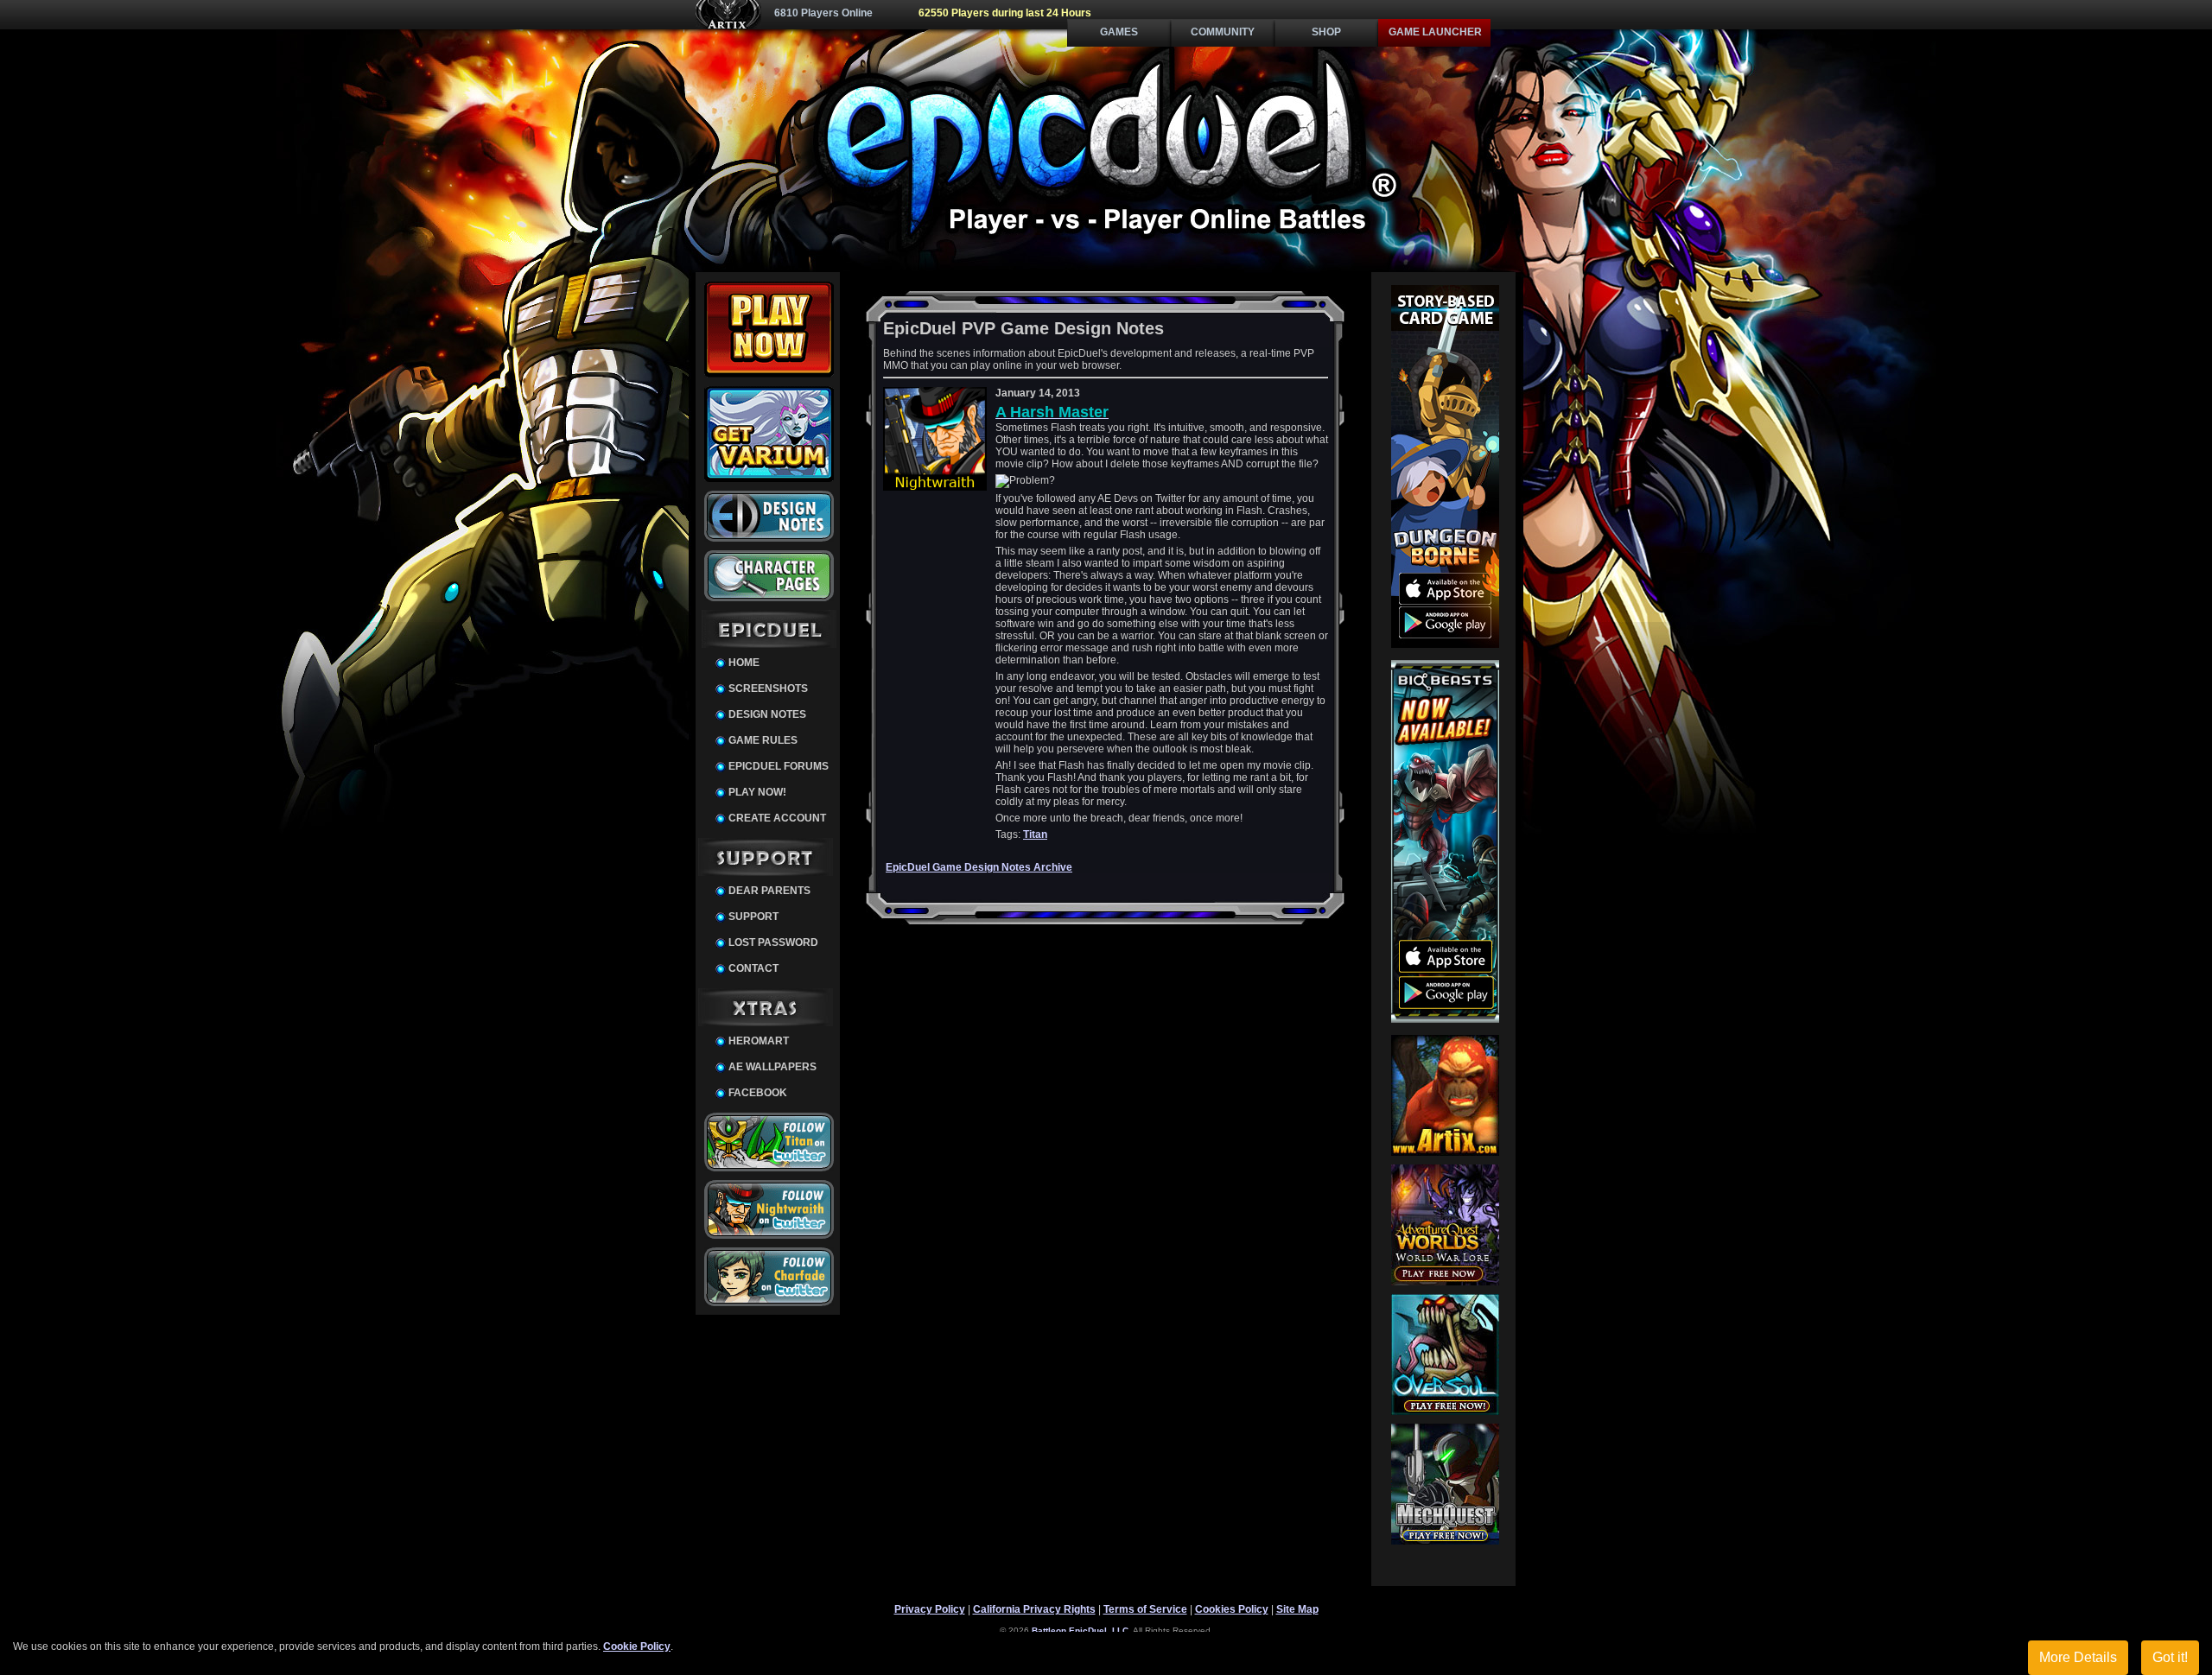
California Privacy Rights (1034, 1609)
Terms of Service (1145, 1609)
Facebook (758, 1093)
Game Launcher (1435, 32)
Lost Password (773, 942)
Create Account (777, 818)
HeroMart (759, 1041)
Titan (1035, 834)
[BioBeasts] (1445, 1019)
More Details (2078, 1657)
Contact (753, 968)
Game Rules (763, 740)
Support (753, 917)
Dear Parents (769, 891)
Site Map (1297, 1609)
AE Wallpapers (772, 1067)
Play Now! (757, 792)
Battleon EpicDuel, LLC (1080, 1631)
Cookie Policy (637, 1646)
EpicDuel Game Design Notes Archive (979, 867)
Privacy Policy (930, 1609)
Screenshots (768, 688)
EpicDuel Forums (779, 766)
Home (744, 663)
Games (1119, 32)
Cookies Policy (1232, 1609)
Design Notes (767, 714)
